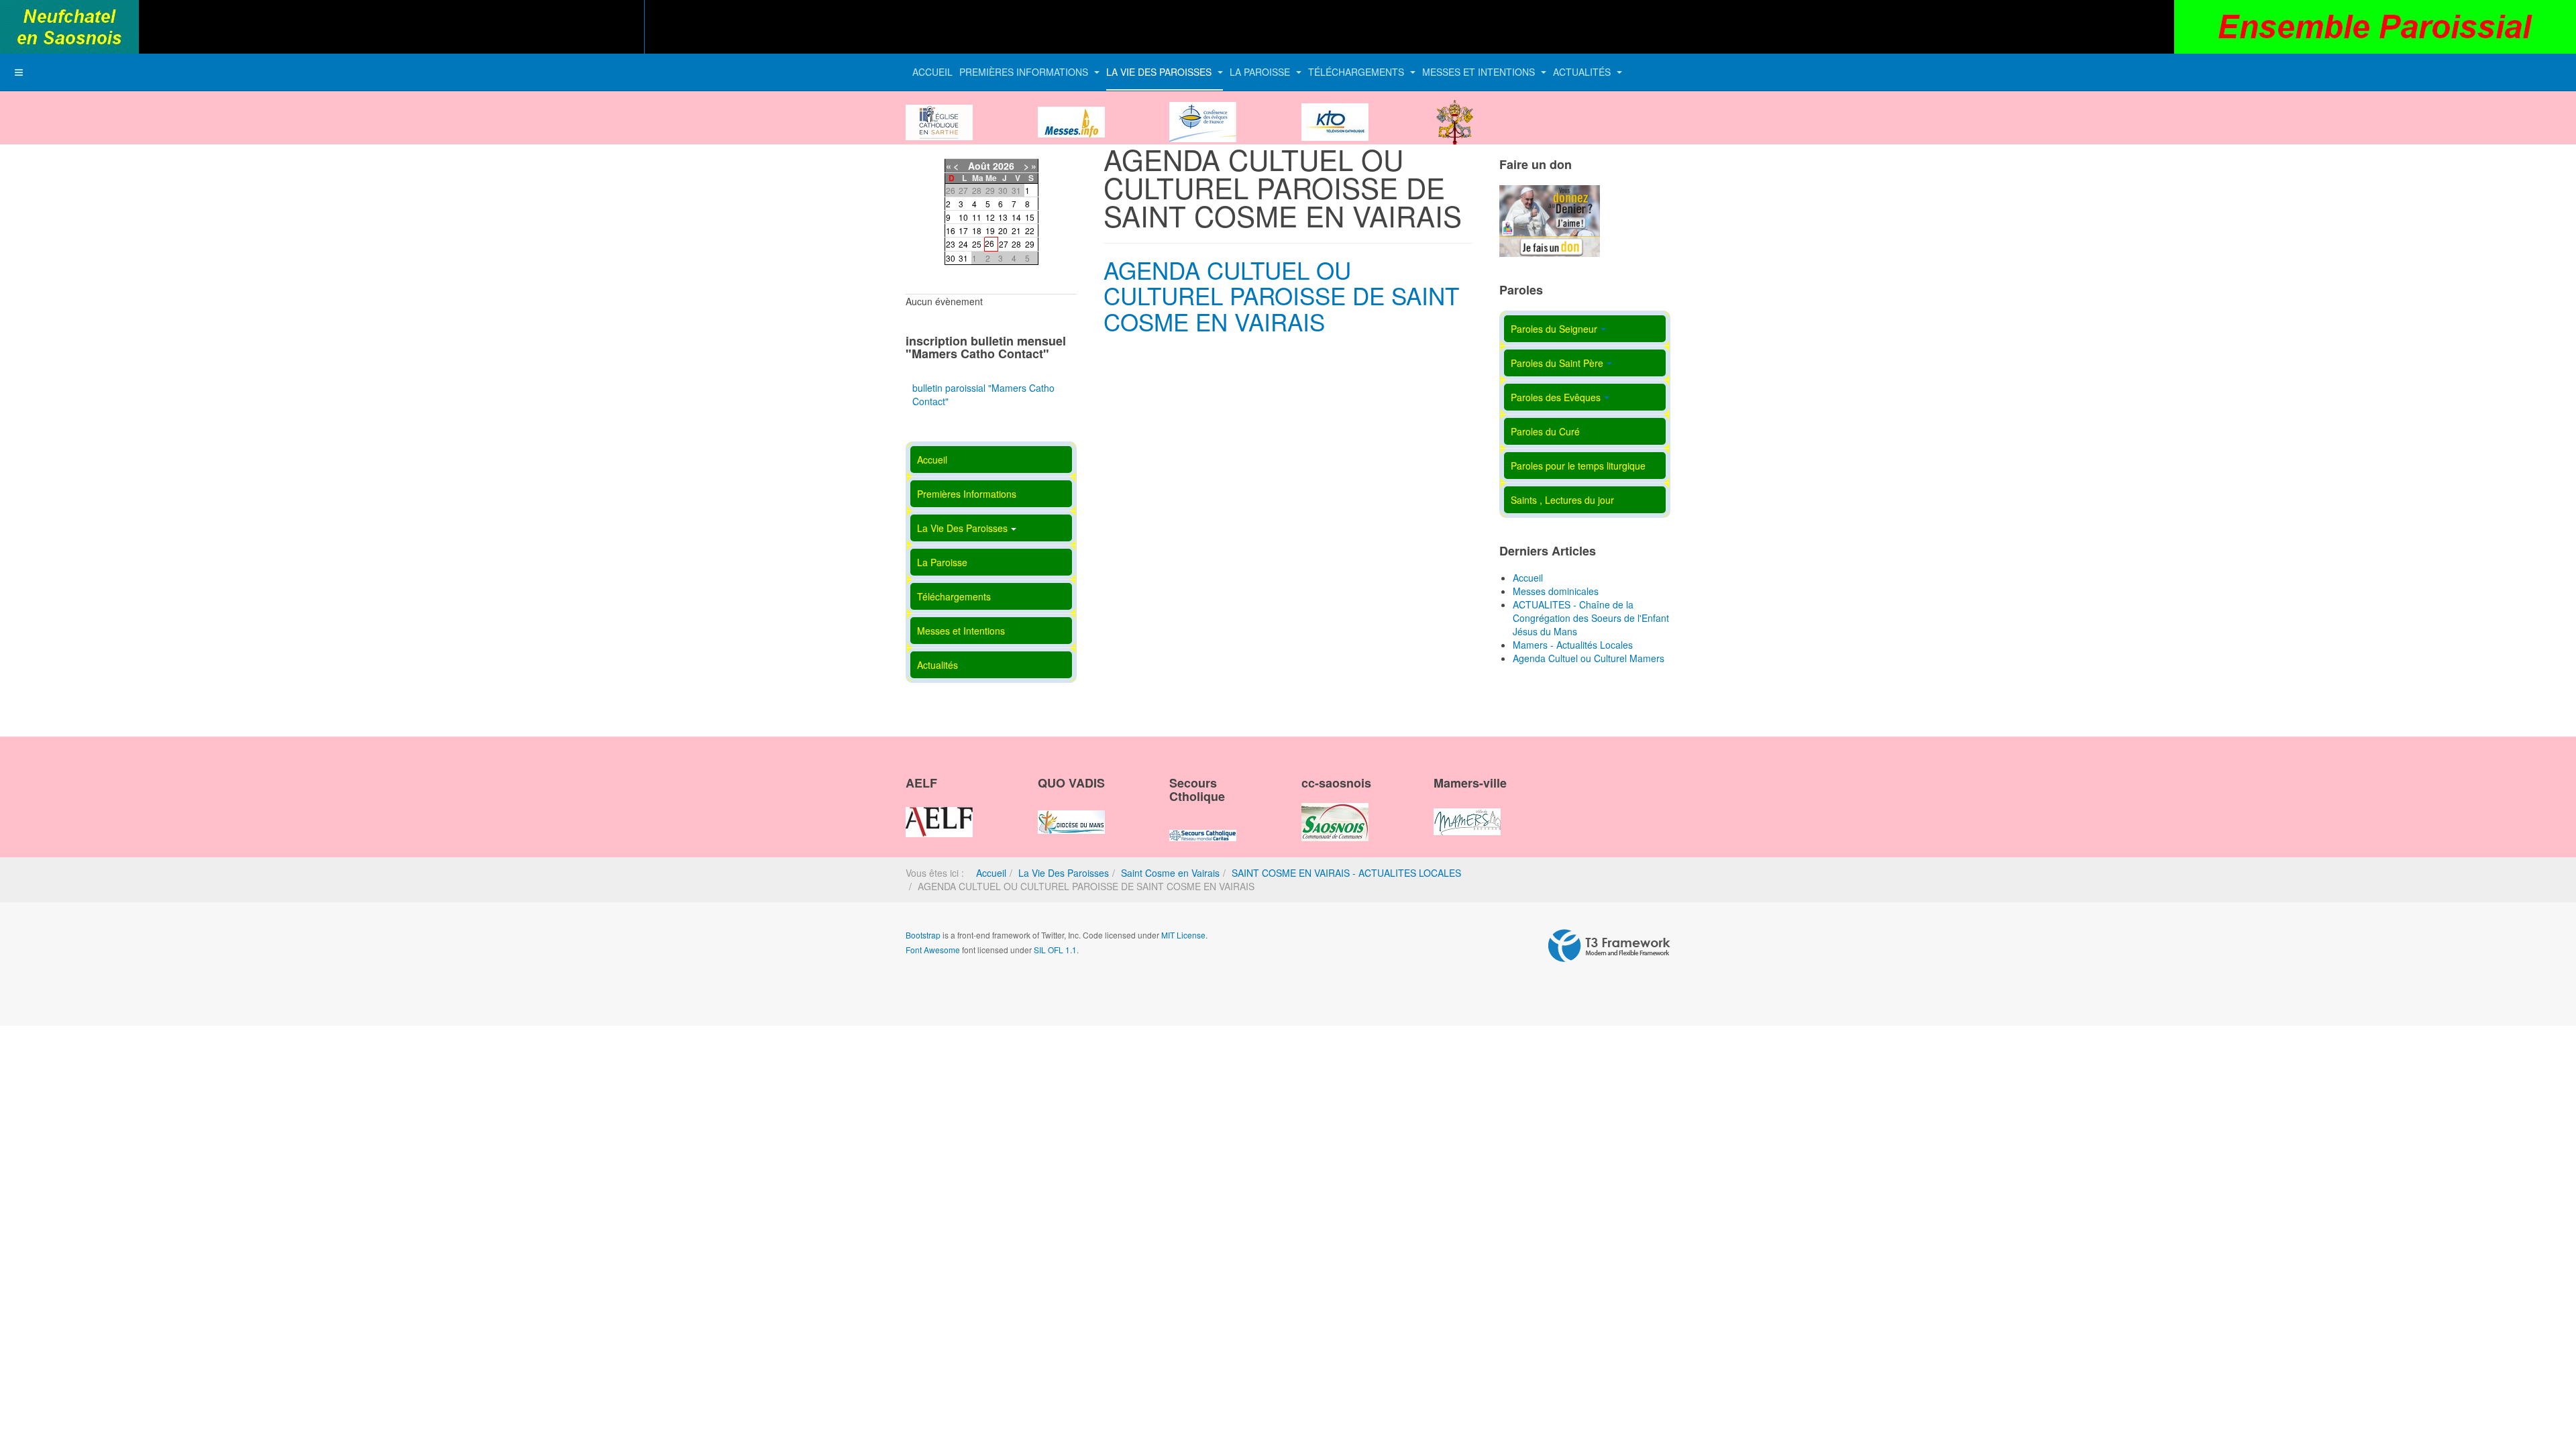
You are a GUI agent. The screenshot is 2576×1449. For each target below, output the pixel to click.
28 (1016, 244)
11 (977, 217)
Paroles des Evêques (1556, 397)
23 (951, 244)
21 (1016, 230)
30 (951, 258)
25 (977, 244)
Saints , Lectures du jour (1562, 500)
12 (990, 217)
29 (1030, 244)
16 (951, 230)
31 (963, 258)
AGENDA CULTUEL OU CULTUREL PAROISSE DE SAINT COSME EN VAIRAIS (1281, 296)
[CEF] (1203, 111)
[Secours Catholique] (1203, 824)
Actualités (1583, 72)
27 (1004, 244)
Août (979, 166)
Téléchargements (1357, 72)
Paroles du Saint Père (1557, 363)
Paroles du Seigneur (1554, 329)
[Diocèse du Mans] (939, 111)
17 (963, 230)
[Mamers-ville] (1467, 810)
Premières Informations (1025, 72)
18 (977, 230)
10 (963, 217)
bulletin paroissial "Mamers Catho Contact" (983, 394)
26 (989, 243)
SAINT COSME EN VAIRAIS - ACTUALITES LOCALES (1346, 873)
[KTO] (1335, 111)
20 (1003, 230)
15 (1030, 217)
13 (1003, 217)
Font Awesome (933, 950)
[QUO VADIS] (1071, 810)
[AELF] (939, 810)
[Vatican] (1455, 111)
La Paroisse (1261, 72)
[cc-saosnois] (1335, 810)
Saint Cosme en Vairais (1170, 873)
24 (963, 244)
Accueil (932, 72)
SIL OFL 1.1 (1055, 950)
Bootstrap (923, 935)
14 (1016, 217)
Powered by (1609, 946)
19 (990, 230)
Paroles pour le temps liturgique (1578, 466)
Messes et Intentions (1480, 72)
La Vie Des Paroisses (1160, 72)
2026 (1004, 166)
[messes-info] (1071, 111)
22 (1030, 230)
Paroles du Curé (1545, 431)
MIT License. (1184, 935)
